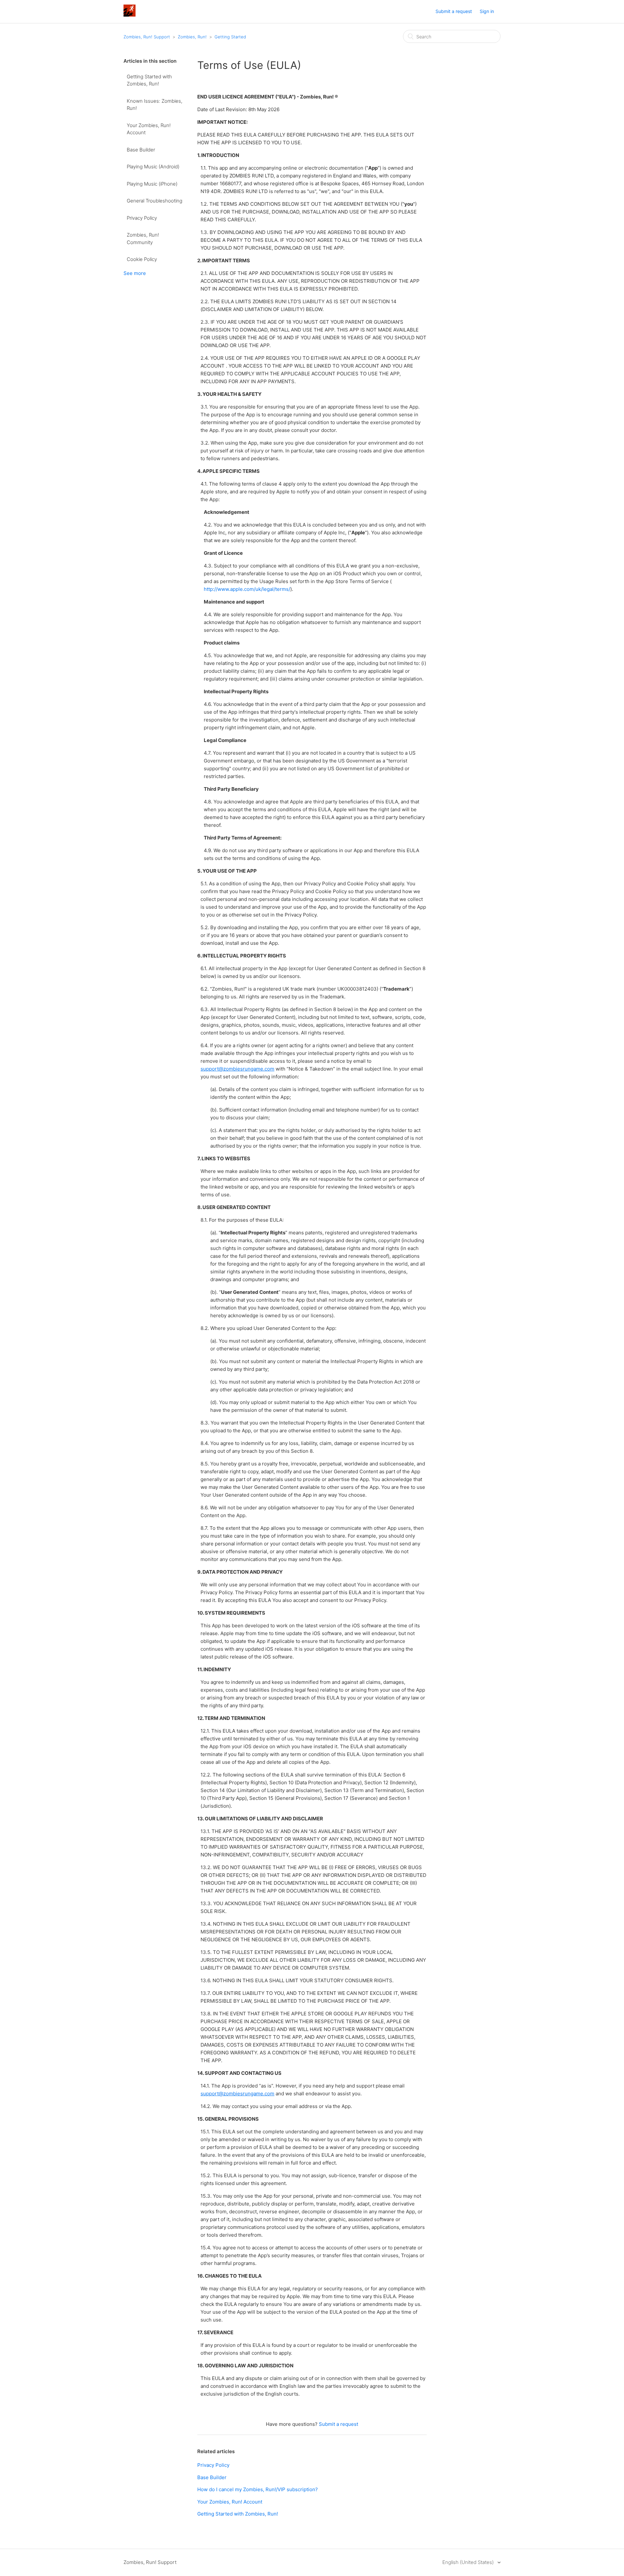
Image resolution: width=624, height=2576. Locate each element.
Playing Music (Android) (153, 167)
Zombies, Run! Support (147, 37)
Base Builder (141, 150)
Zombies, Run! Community (143, 239)
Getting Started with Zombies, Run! (149, 80)
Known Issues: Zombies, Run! (155, 105)
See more (135, 273)
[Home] (130, 15)
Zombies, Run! (192, 37)
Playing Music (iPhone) (152, 184)
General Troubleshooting (155, 201)
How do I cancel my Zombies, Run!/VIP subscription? (258, 2489)
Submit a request (454, 11)
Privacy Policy (142, 218)
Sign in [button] (487, 11)
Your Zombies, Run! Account (149, 129)
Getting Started (230, 37)
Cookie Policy (142, 259)
